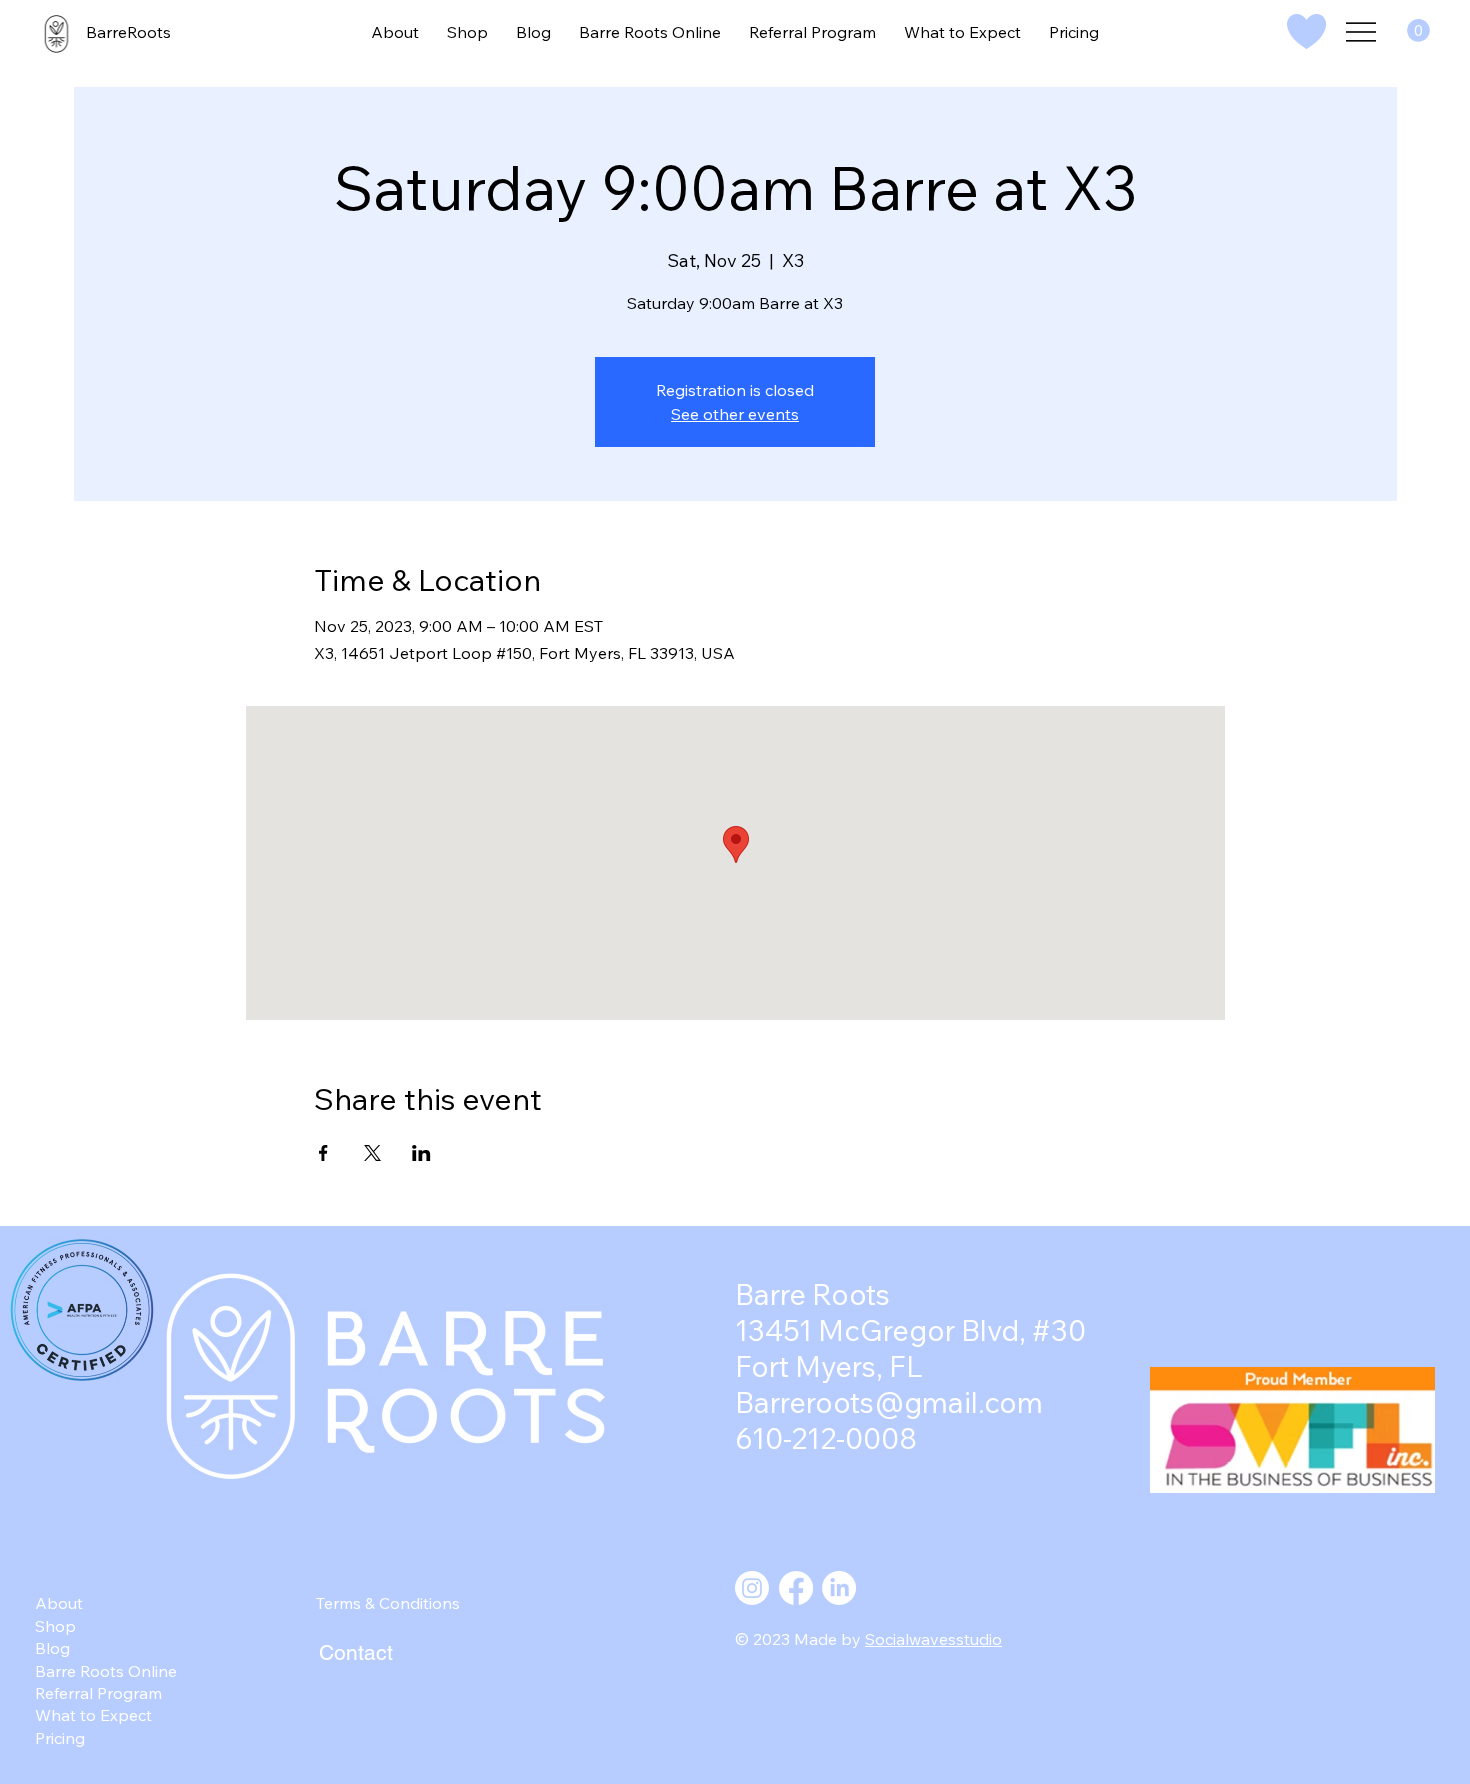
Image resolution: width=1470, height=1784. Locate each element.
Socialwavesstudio (933, 1639)
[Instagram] (752, 1588)
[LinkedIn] (839, 1588)
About (59, 1603)
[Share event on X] (372, 1153)
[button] (1418, 30)
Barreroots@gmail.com (889, 1402)
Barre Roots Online (106, 1671)
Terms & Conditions (388, 1603)
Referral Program (98, 1693)
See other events (735, 414)
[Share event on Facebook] (323, 1153)
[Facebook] (796, 1588)
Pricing (60, 1738)
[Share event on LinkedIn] (421, 1153)
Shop (55, 1626)
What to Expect (93, 1715)
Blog (52, 1648)
